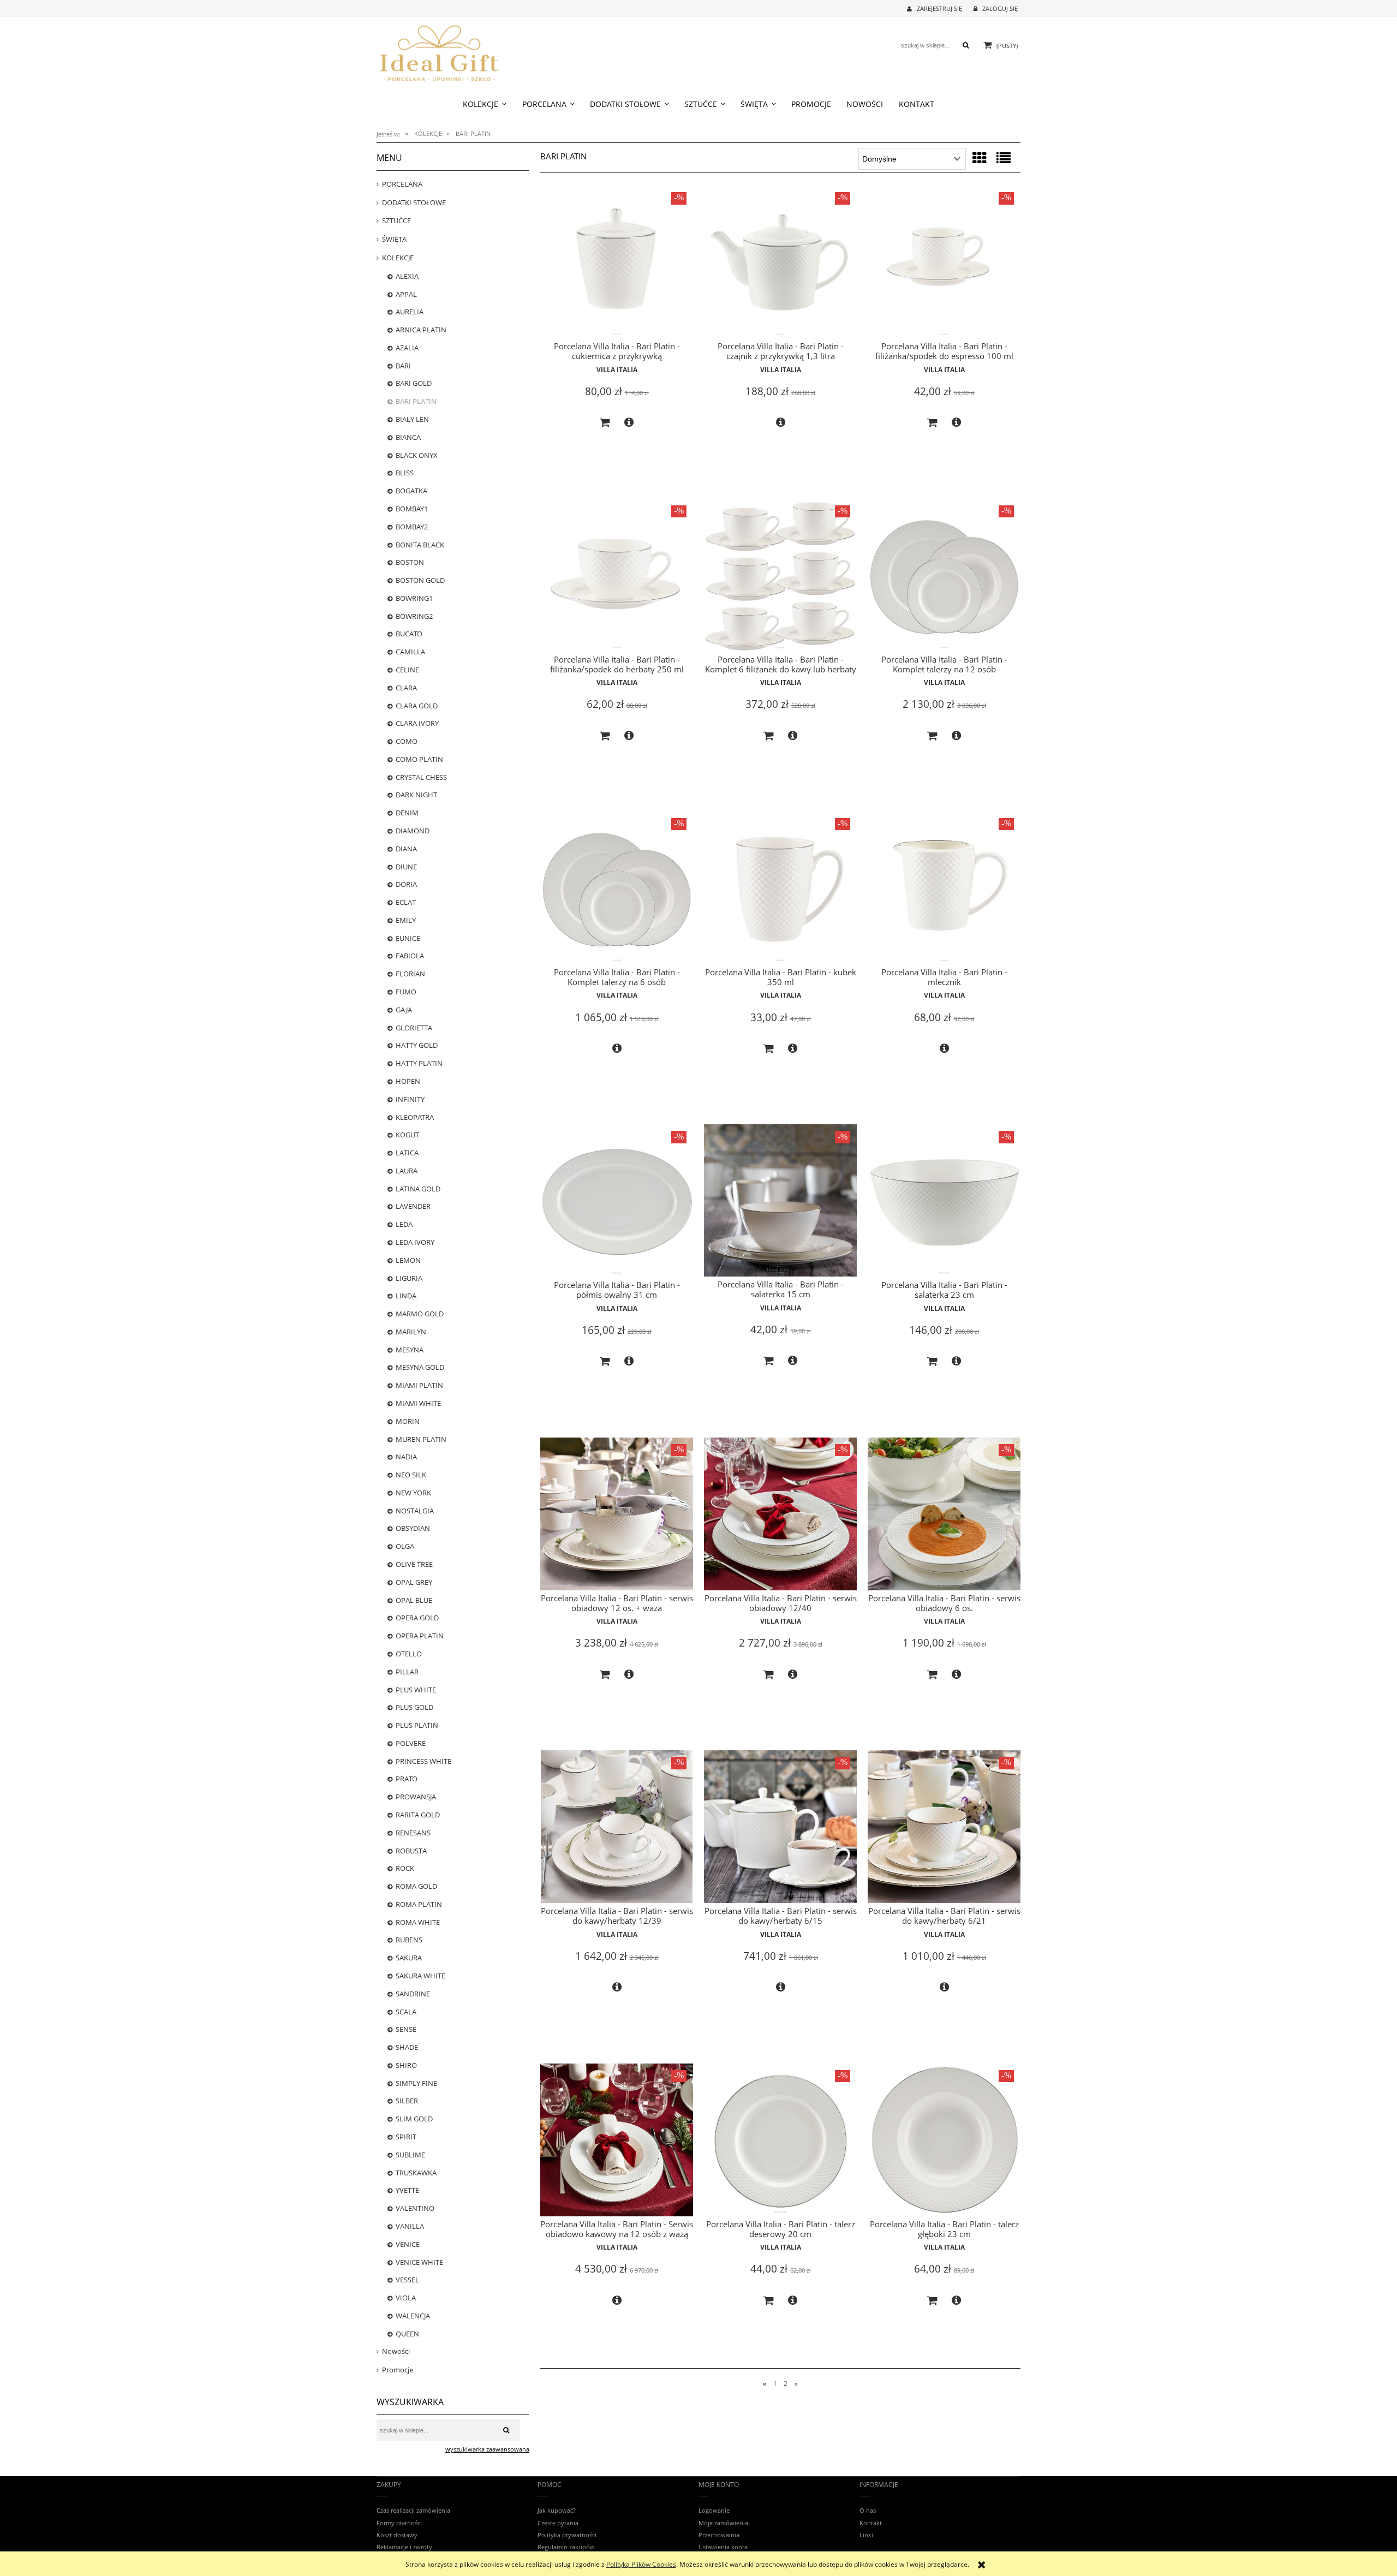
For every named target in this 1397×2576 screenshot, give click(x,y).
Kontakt (871, 2523)
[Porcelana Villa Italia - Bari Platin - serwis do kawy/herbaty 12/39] (617, 1827)
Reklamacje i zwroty (404, 2547)
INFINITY (410, 1099)
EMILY (406, 920)
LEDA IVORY (415, 1242)
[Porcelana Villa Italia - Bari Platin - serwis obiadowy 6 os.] (944, 1514)
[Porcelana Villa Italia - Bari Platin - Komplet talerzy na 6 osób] (617, 888)
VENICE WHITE (419, 2262)
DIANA (406, 849)
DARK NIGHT (416, 795)
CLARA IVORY (417, 723)
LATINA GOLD (418, 1189)
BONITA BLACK (420, 545)
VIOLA (406, 2298)
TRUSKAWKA (416, 2173)
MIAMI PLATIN (419, 1385)
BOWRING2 (414, 616)
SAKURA (409, 1958)
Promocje (398, 2370)
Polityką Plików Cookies (641, 2564)
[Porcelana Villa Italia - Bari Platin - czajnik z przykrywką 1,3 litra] (780, 262)
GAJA (404, 1010)
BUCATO (409, 634)
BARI (403, 366)
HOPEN (408, 1081)
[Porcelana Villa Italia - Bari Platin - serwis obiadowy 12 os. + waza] (617, 1514)
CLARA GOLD (417, 706)
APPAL (406, 294)
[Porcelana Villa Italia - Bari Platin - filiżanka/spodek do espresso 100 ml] (944, 262)
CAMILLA (410, 652)
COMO (407, 741)
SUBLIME (410, 2155)
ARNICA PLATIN (421, 330)
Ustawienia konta (723, 2547)
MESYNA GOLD (420, 1367)
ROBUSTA (411, 1851)
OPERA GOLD (417, 1618)
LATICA (407, 1153)
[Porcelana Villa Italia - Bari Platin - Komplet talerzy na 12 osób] (944, 575)
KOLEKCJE (398, 258)
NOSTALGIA (415, 1511)
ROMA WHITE (418, 1922)
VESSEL (407, 2280)
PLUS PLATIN (417, 1725)
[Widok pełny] (1004, 158)
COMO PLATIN (419, 759)
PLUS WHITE (416, 1690)
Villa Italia (617, 370)
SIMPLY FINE (416, 2083)
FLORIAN (410, 974)
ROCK (405, 1868)
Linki (866, 2535)
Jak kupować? (557, 2510)
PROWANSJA (416, 1797)
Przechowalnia (719, 2535)
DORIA (406, 884)
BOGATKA (411, 491)
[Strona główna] (439, 52)
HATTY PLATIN (419, 1063)
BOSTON (410, 562)
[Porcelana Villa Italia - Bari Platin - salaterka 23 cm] (944, 1201)
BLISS (405, 473)
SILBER (407, 2101)
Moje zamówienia (723, 2523)
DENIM (407, 813)
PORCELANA (402, 184)
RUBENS (409, 1940)
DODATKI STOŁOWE (414, 202)
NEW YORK (413, 1493)
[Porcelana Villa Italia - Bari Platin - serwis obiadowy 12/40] (780, 1514)
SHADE (407, 2047)
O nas (868, 2510)
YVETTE (407, 2190)
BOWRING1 (414, 598)
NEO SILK (411, 1475)
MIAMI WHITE (418, 1403)
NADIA (406, 1457)
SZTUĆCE (396, 220)
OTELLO (409, 1654)
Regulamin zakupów (566, 2547)
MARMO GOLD (420, 1314)
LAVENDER (413, 1206)
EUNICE (408, 938)
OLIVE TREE (414, 1564)
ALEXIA (407, 276)
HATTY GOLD (417, 1045)
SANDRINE (413, 1994)
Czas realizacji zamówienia (413, 2510)
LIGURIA (409, 1278)
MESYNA (410, 1350)
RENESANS (413, 1833)
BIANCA (408, 437)
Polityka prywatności (567, 2535)
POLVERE (411, 1743)
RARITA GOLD (418, 1815)
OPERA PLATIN (420, 1636)
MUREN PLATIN (421, 1439)
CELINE (407, 670)
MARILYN (411, 1332)
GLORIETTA (414, 1028)
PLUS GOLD (414, 1707)
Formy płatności (399, 2523)
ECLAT (406, 902)
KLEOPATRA (415, 1117)
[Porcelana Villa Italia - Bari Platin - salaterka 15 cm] (780, 1200)
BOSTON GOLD (420, 580)
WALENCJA (413, 2316)
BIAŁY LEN (412, 419)
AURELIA (410, 312)
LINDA (406, 1296)
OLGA (405, 1546)
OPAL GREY (414, 1582)
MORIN (408, 1421)
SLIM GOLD (414, 2119)
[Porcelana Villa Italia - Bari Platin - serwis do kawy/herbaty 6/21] (944, 1827)
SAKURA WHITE (420, 1976)
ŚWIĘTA (394, 239)
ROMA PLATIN (419, 1904)
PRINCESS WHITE (423, 1761)
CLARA (406, 688)
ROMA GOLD (416, 1886)
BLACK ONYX (417, 455)
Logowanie (714, 2510)
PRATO (407, 1779)
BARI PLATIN (416, 401)
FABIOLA (410, 956)
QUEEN (407, 2334)
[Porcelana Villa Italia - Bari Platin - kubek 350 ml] (780, 888)
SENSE (406, 2029)
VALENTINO (415, 2208)
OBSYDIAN (413, 1528)
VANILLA (410, 2226)
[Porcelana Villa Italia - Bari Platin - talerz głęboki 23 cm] (944, 2140)
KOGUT (407, 1135)
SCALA (406, 2012)
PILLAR (407, 1672)
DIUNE (406, 867)
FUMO (406, 992)
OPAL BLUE (414, 1600)
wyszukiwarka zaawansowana (487, 2449)
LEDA (404, 1224)
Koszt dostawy (397, 2535)
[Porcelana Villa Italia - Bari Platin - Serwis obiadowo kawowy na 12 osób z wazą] (617, 2140)
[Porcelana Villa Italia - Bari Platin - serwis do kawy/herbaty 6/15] (780, 1827)
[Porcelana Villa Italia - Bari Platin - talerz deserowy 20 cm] (780, 2140)
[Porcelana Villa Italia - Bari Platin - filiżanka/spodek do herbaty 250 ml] (617, 575)
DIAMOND (413, 831)
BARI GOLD (414, 383)
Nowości (396, 2351)
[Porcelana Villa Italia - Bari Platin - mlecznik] (944, 888)
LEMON (408, 1260)
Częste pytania (558, 2523)
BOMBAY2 (412, 527)
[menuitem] (485, 104)
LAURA (407, 1171)
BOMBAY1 (412, 509)
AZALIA (407, 348)
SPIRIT (406, 2137)
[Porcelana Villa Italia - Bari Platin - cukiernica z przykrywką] (617, 262)
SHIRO (406, 2065)
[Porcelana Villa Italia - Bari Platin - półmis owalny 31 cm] (617, 1201)
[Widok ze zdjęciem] (980, 158)
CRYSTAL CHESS (421, 777)
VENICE (408, 2244)
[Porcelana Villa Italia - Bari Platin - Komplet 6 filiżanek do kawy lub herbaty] (780, 575)
